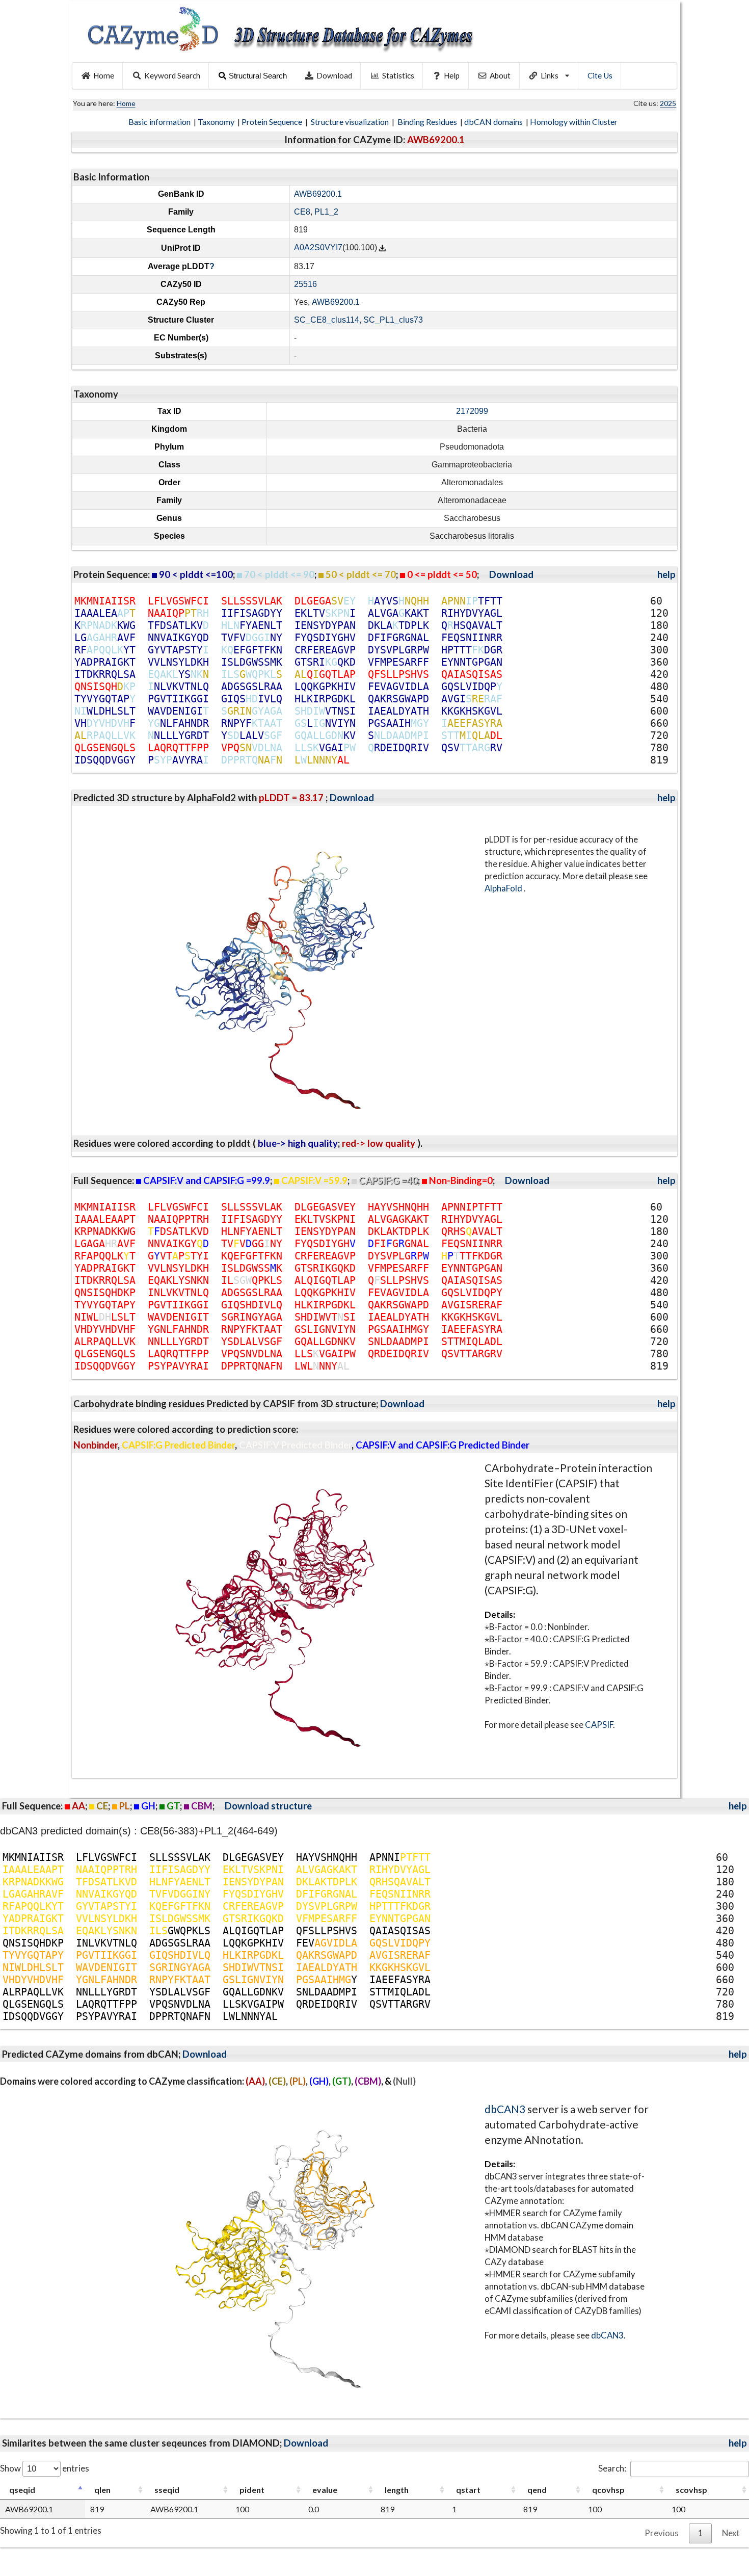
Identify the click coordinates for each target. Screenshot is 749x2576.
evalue (325, 2490)
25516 (305, 284)
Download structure (268, 1806)
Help (452, 75)
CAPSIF (599, 1725)
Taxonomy (217, 122)
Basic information (160, 122)
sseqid (167, 2490)
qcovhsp (608, 2490)
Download (334, 75)
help (666, 574)
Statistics (398, 75)
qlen (102, 2490)
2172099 (472, 411)
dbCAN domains (494, 122)
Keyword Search (172, 75)
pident (252, 2490)
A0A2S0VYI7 (318, 248)
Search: (612, 2468)
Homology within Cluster (574, 122)
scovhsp (691, 2490)
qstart (468, 2490)
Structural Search (258, 76)
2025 (668, 103)
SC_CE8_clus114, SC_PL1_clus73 (358, 320)
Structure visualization (351, 122)
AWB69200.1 (318, 194)
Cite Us (600, 75)
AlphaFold (504, 888)
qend (537, 2490)
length (397, 2490)
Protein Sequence (273, 122)
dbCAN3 (505, 2109)
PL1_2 (326, 212)
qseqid (22, 2490)
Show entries (45, 2468)
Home (104, 75)
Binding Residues (428, 122)
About (500, 75)
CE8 (302, 212)
